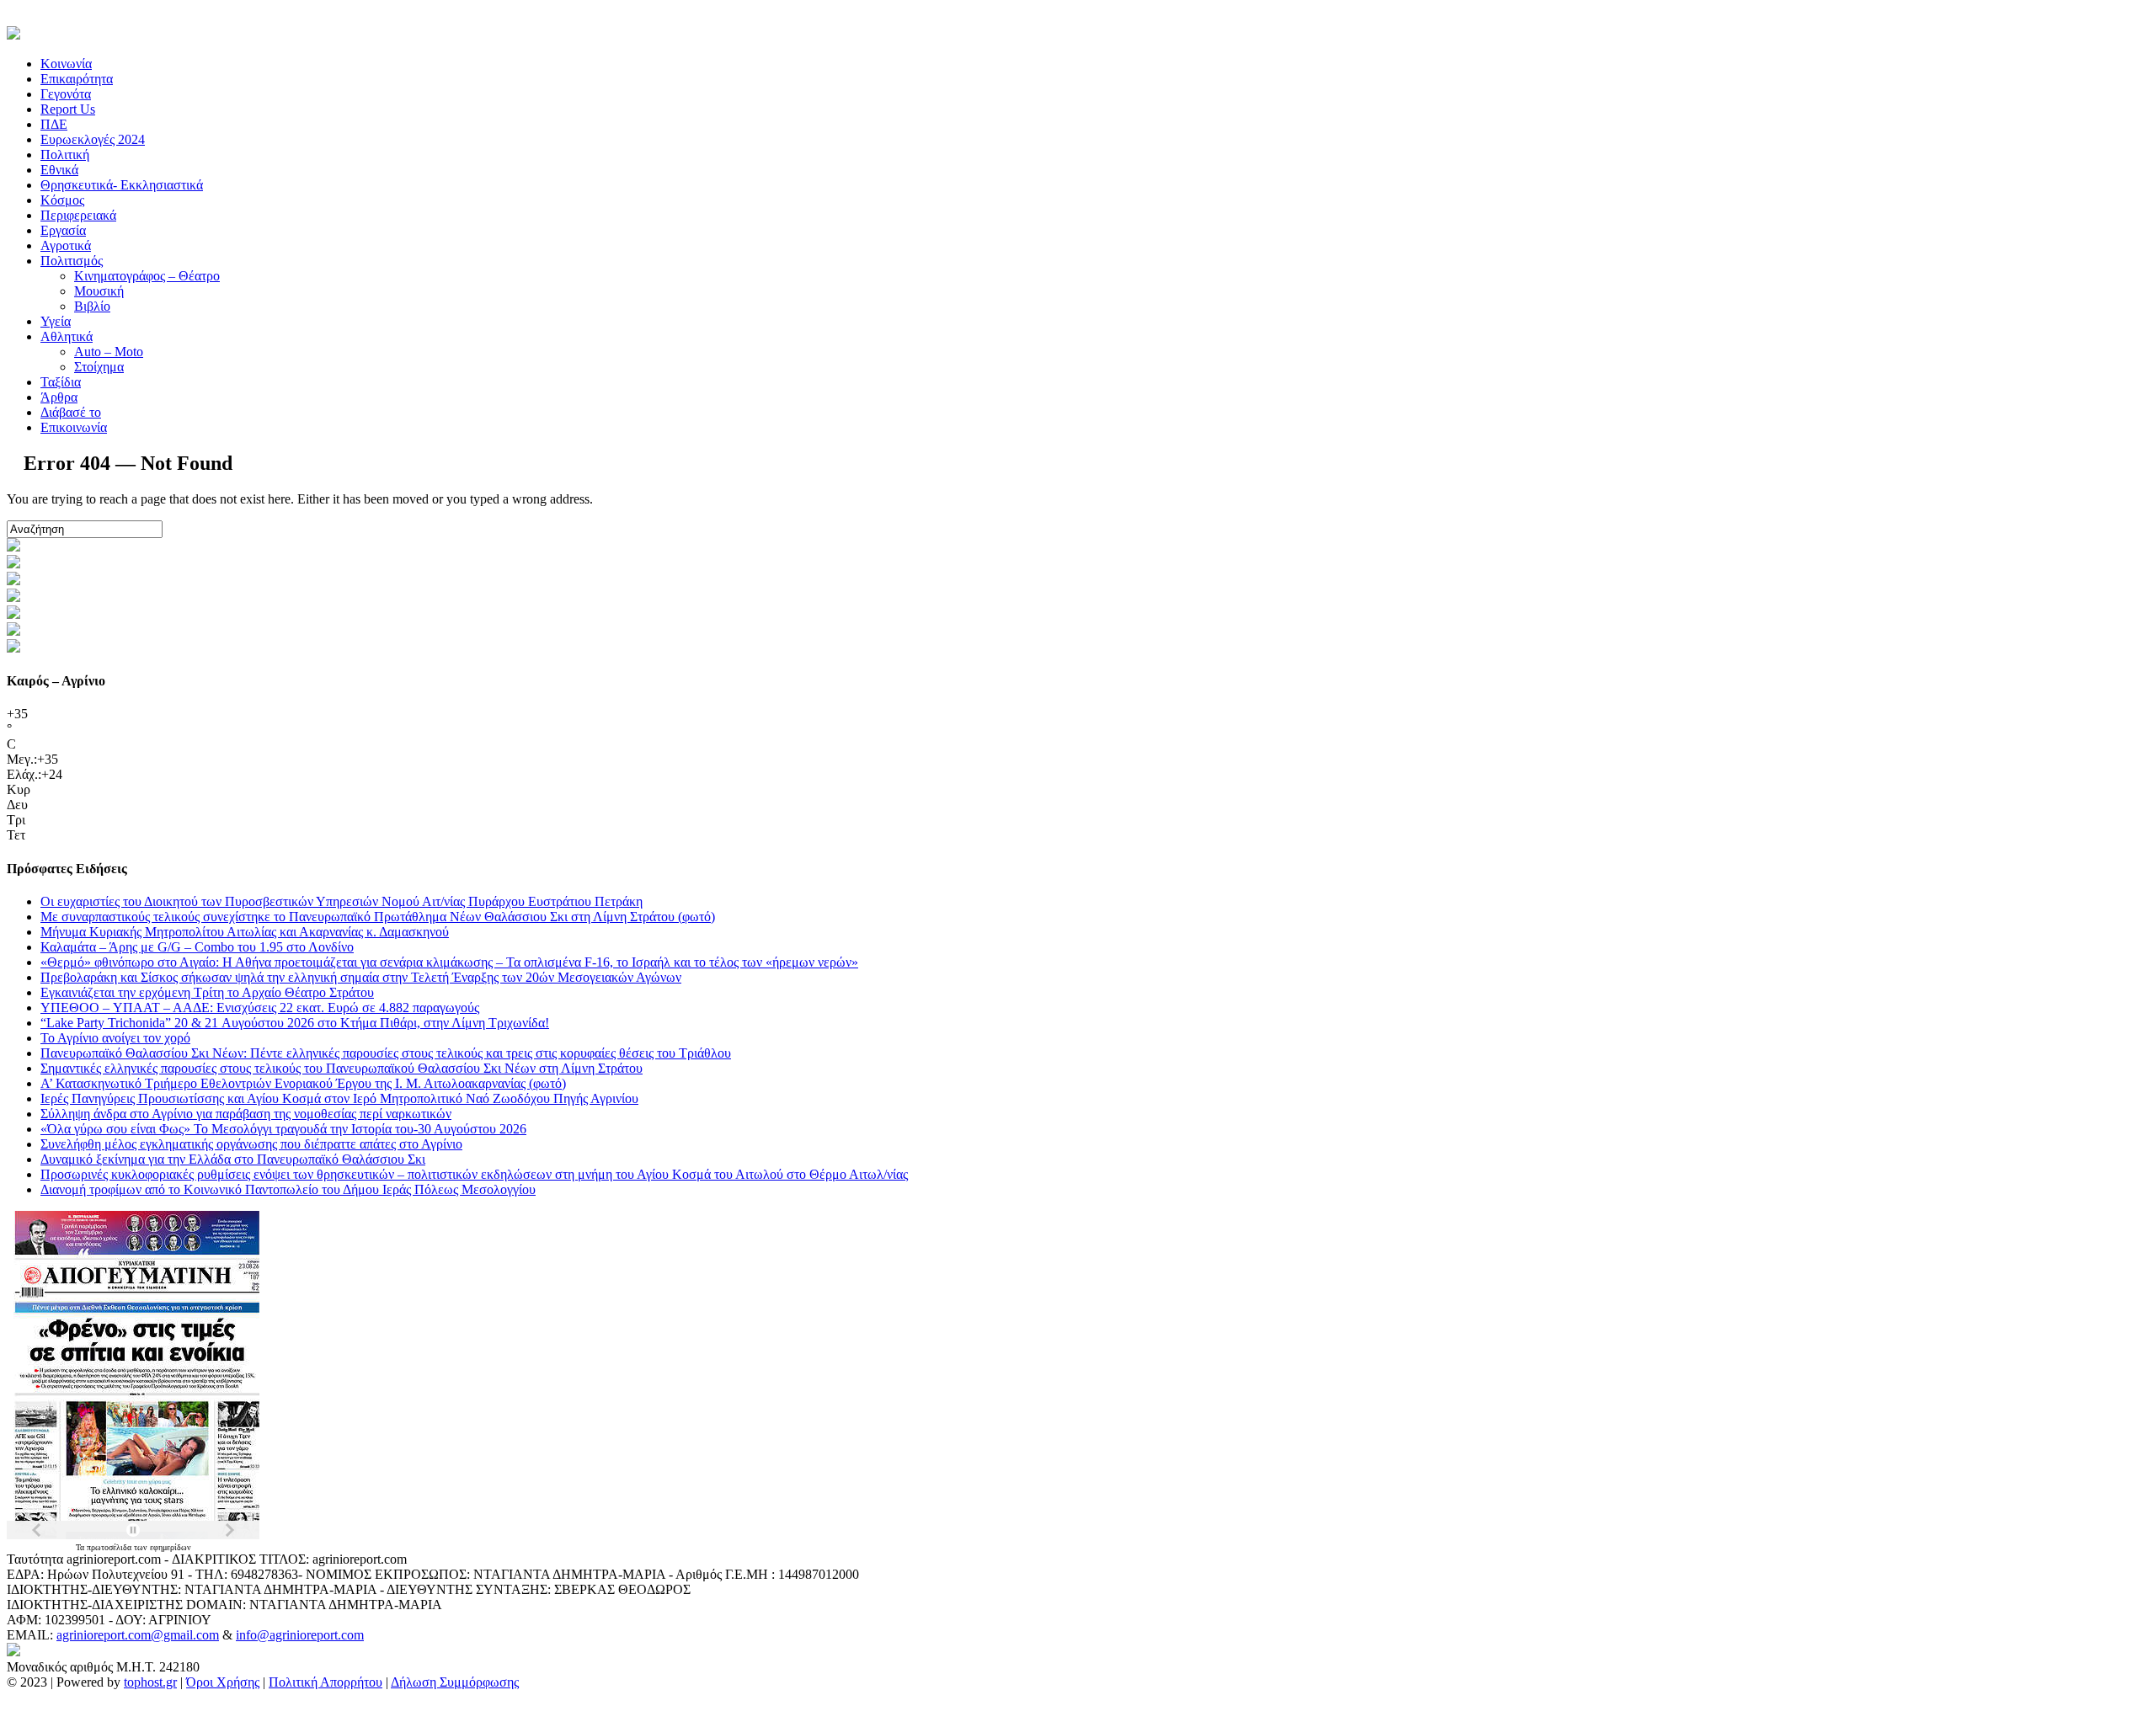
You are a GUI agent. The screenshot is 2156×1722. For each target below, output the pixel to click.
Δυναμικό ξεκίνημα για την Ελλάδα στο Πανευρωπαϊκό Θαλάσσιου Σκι (233, 1159)
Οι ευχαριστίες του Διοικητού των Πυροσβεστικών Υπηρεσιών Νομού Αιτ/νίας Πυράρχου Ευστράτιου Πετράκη (342, 901)
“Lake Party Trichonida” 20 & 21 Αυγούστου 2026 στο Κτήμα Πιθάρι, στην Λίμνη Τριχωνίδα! (295, 1023)
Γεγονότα (66, 94)
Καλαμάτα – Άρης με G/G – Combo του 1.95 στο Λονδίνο (197, 947)
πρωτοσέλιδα (110, 1547)
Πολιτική (65, 155)
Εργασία (63, 230)
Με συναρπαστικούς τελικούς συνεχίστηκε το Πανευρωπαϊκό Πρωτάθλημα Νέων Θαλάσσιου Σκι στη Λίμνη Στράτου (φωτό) (378, 917)
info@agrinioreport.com (300, 1635)
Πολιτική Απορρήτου (326, 1682)
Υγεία (56, 321)
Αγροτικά (66, 245)
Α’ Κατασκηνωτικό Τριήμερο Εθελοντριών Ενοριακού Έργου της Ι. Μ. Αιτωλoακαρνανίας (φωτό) (303, 1083)
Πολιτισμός (72, 261)
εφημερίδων (171, 1547)
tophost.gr (150, 1682)
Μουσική (99, 291)
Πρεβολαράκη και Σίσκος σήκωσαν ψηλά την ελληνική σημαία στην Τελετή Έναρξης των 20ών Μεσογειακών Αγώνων (361, 977)
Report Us (68, 109)
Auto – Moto (109, 352)
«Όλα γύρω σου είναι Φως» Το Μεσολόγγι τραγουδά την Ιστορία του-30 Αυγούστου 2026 (283, 1129)
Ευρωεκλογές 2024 (93, 139)
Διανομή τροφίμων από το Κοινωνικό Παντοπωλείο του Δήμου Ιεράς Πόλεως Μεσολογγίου (288, 1189)
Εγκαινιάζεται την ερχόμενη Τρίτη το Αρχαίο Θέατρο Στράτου (207, 992)
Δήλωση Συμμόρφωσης (455, 1682)
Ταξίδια (61, 382)
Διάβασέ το (71, 412)
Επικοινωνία (74, 427)
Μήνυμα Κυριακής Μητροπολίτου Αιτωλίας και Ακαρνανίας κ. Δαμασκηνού (245, 932)
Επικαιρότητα (77, 79)
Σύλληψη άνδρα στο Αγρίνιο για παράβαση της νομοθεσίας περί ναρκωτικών (246, 1114)
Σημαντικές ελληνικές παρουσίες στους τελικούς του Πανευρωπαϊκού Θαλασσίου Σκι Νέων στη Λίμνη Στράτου (342, 1068)
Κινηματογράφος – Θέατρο (147, 276)
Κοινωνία (66, 64)
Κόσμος (62, 200)
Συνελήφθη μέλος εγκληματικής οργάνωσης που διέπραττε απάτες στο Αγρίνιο (251, 1144)
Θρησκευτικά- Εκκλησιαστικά (122, 185)
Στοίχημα (99, 367)
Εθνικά (59, 170)
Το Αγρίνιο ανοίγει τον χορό (115, 1038)
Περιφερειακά (78, 215)
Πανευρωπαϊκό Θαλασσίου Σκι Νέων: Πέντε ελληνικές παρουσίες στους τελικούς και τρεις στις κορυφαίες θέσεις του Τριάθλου (386, 1053)
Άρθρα (59, 397)
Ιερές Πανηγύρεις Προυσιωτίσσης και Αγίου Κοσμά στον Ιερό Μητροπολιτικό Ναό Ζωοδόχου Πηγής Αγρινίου (339, 1098)
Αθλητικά (67, 336)
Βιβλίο (92, 306)
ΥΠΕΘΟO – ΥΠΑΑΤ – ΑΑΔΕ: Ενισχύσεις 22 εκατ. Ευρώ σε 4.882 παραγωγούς (260, 1008)
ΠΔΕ (54, 124)
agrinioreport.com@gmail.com (138, 1635)
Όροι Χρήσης (223, 1682)
